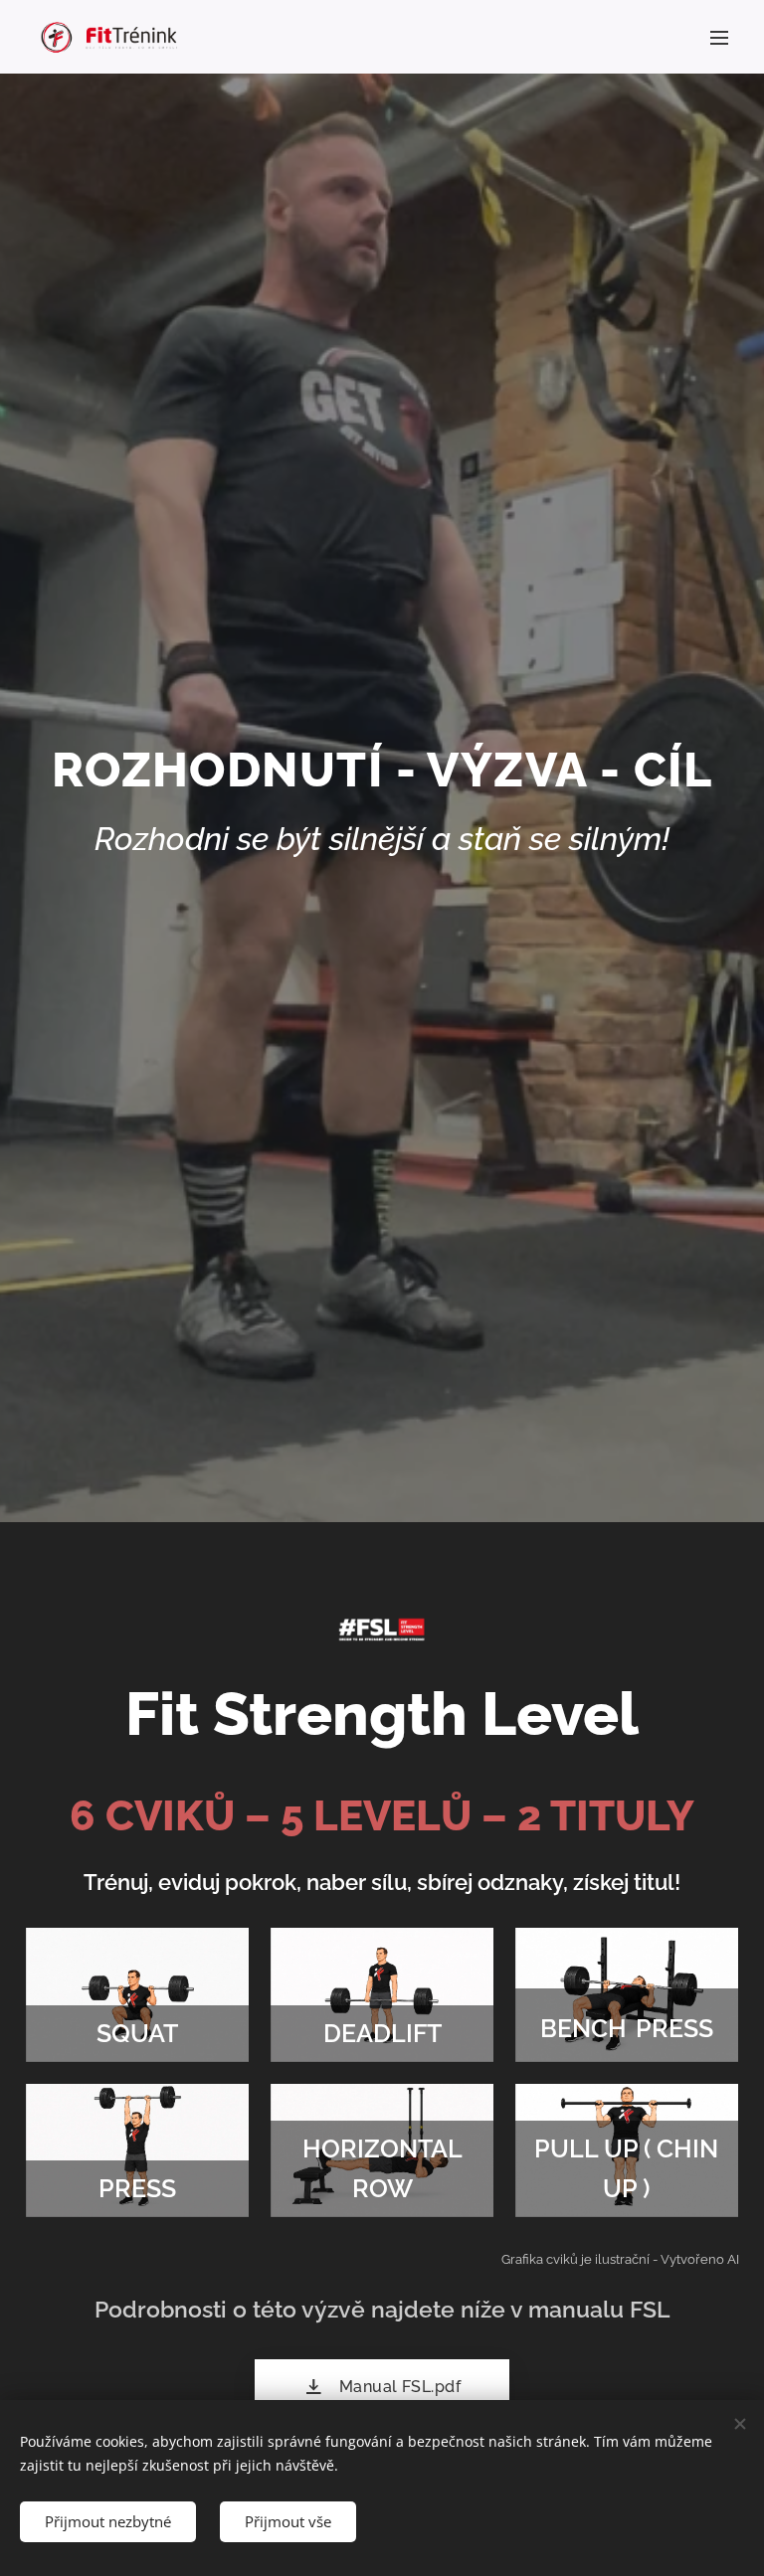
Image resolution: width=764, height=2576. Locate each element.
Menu (719, 37)
